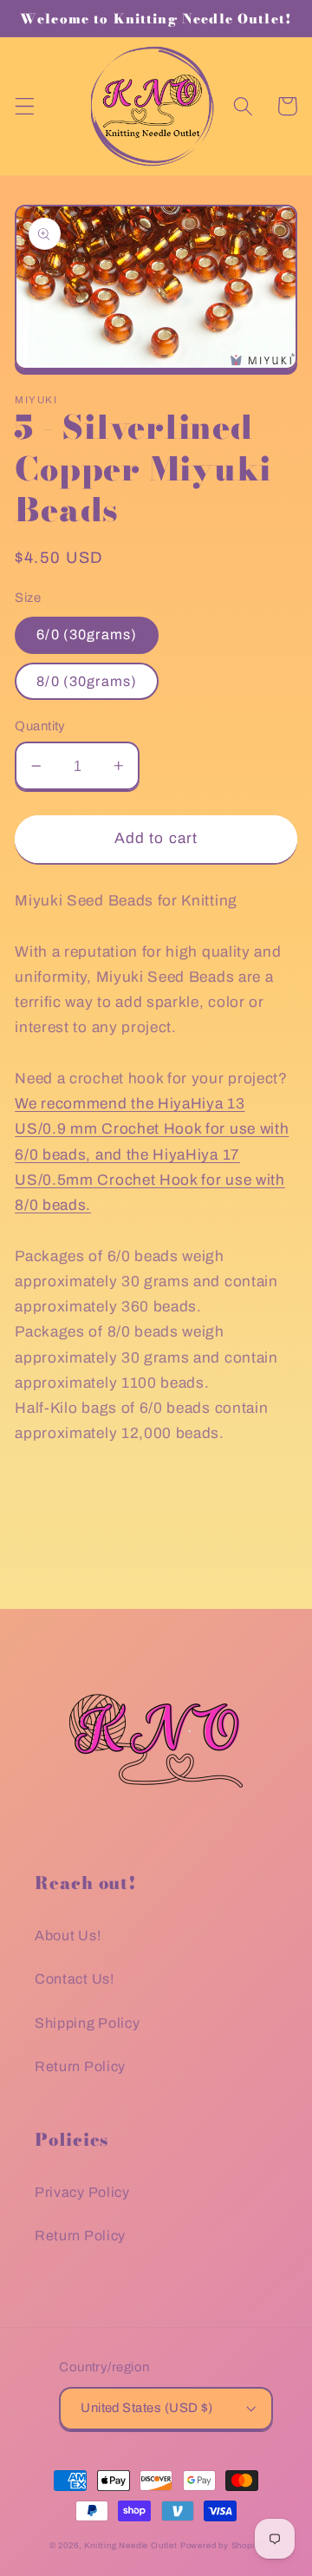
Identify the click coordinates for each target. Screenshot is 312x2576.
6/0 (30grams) (87, 634)
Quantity (40, 726)
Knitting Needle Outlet (131, 2546)
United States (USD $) (147, 2408)
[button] (25, 106)
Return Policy (80, 2066)
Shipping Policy (87, 2023)
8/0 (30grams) (87, 681)
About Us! (68, 1935)
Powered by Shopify (222, 2546)
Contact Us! (75, 1979)
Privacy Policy (82, 2192)
